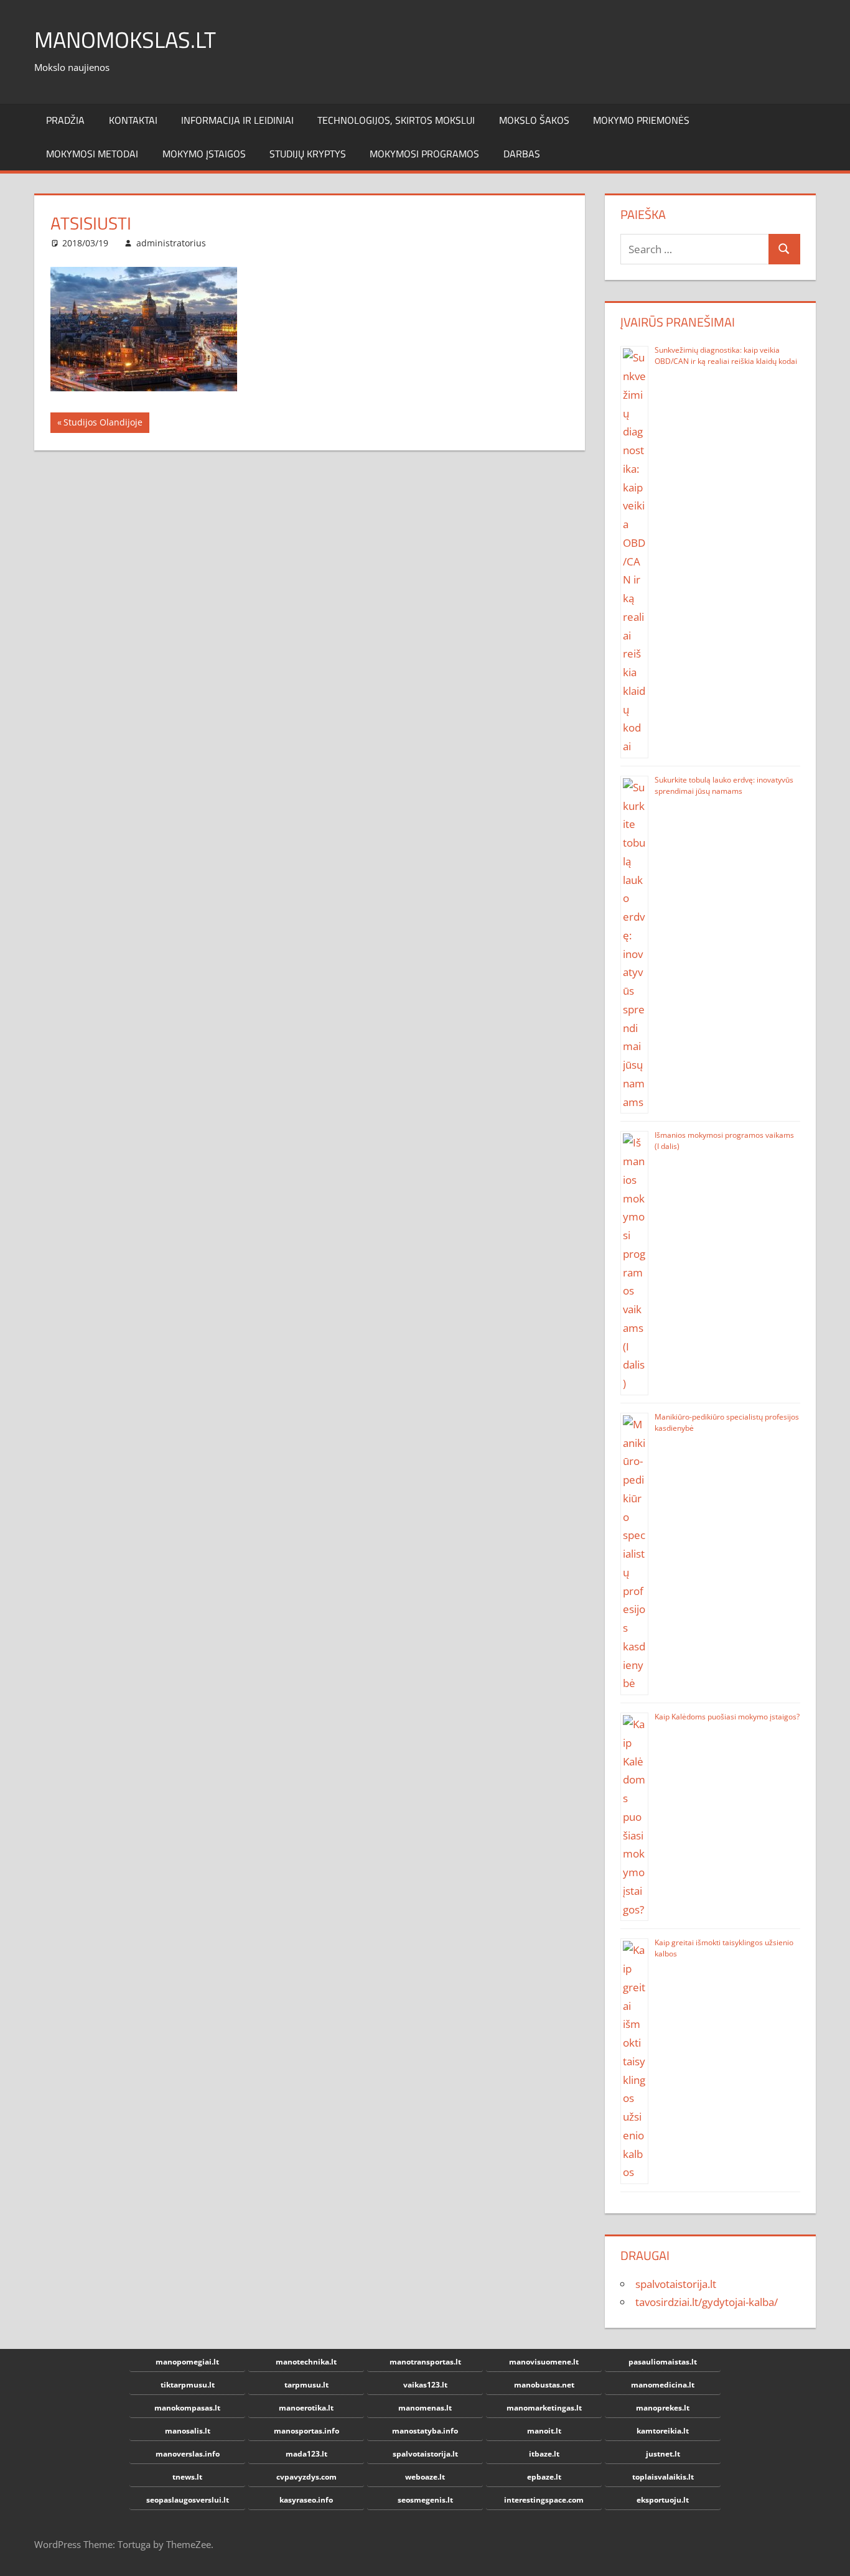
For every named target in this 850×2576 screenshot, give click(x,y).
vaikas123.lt (425, 2385)
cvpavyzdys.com (306, 2477)
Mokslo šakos (534, 120)
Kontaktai (133, 120)
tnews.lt (187, 2477)
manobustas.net (544, 2385)
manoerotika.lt (306, 2408)
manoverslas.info (188, 2454)
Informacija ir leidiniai (237, 120)
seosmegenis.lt (425, 2500)
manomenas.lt (425, 2408)
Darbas (522, 154)
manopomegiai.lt (187, 2362)
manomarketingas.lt (544, 2408)
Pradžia (65, 120)
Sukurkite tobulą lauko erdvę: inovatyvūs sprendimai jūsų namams (724, 785)
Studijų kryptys (308, 154)
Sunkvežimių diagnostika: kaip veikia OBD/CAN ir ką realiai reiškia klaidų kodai (726, 356)
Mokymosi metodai (92, 154)
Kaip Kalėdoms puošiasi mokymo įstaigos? (727, 1717)
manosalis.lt (188, 2431)
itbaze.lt (544, 2454)
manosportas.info (306, 2431)
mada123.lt (306, 2454)
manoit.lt (544, 2431)
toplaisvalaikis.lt (663, 2477)
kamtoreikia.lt (663, 2431)
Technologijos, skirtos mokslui (396, 120)
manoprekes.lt (663, 2408)
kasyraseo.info (306, 2500)
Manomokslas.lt (125, 40)
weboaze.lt (425, 2477)
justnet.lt (663, 2454)
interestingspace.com (544, 2500)
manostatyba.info (425, 2431)
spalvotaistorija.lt (676, 2284)
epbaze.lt (544, 2477)
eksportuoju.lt (663, 2500)
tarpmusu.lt (306, 2385)
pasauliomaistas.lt (663, 2362)
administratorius (171, 243)
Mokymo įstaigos (204, 154)
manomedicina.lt (663, 2385)
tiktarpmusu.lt (188, 2385)
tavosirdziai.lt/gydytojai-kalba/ (707, 2302)
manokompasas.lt (187, 2408)
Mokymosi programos (424, 154)
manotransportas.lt (425, 2362)
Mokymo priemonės (641, 120)
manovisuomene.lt (544, 2362)
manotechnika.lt (306, 2362)
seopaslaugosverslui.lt (188, 2500)
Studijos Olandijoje (103, 424)
